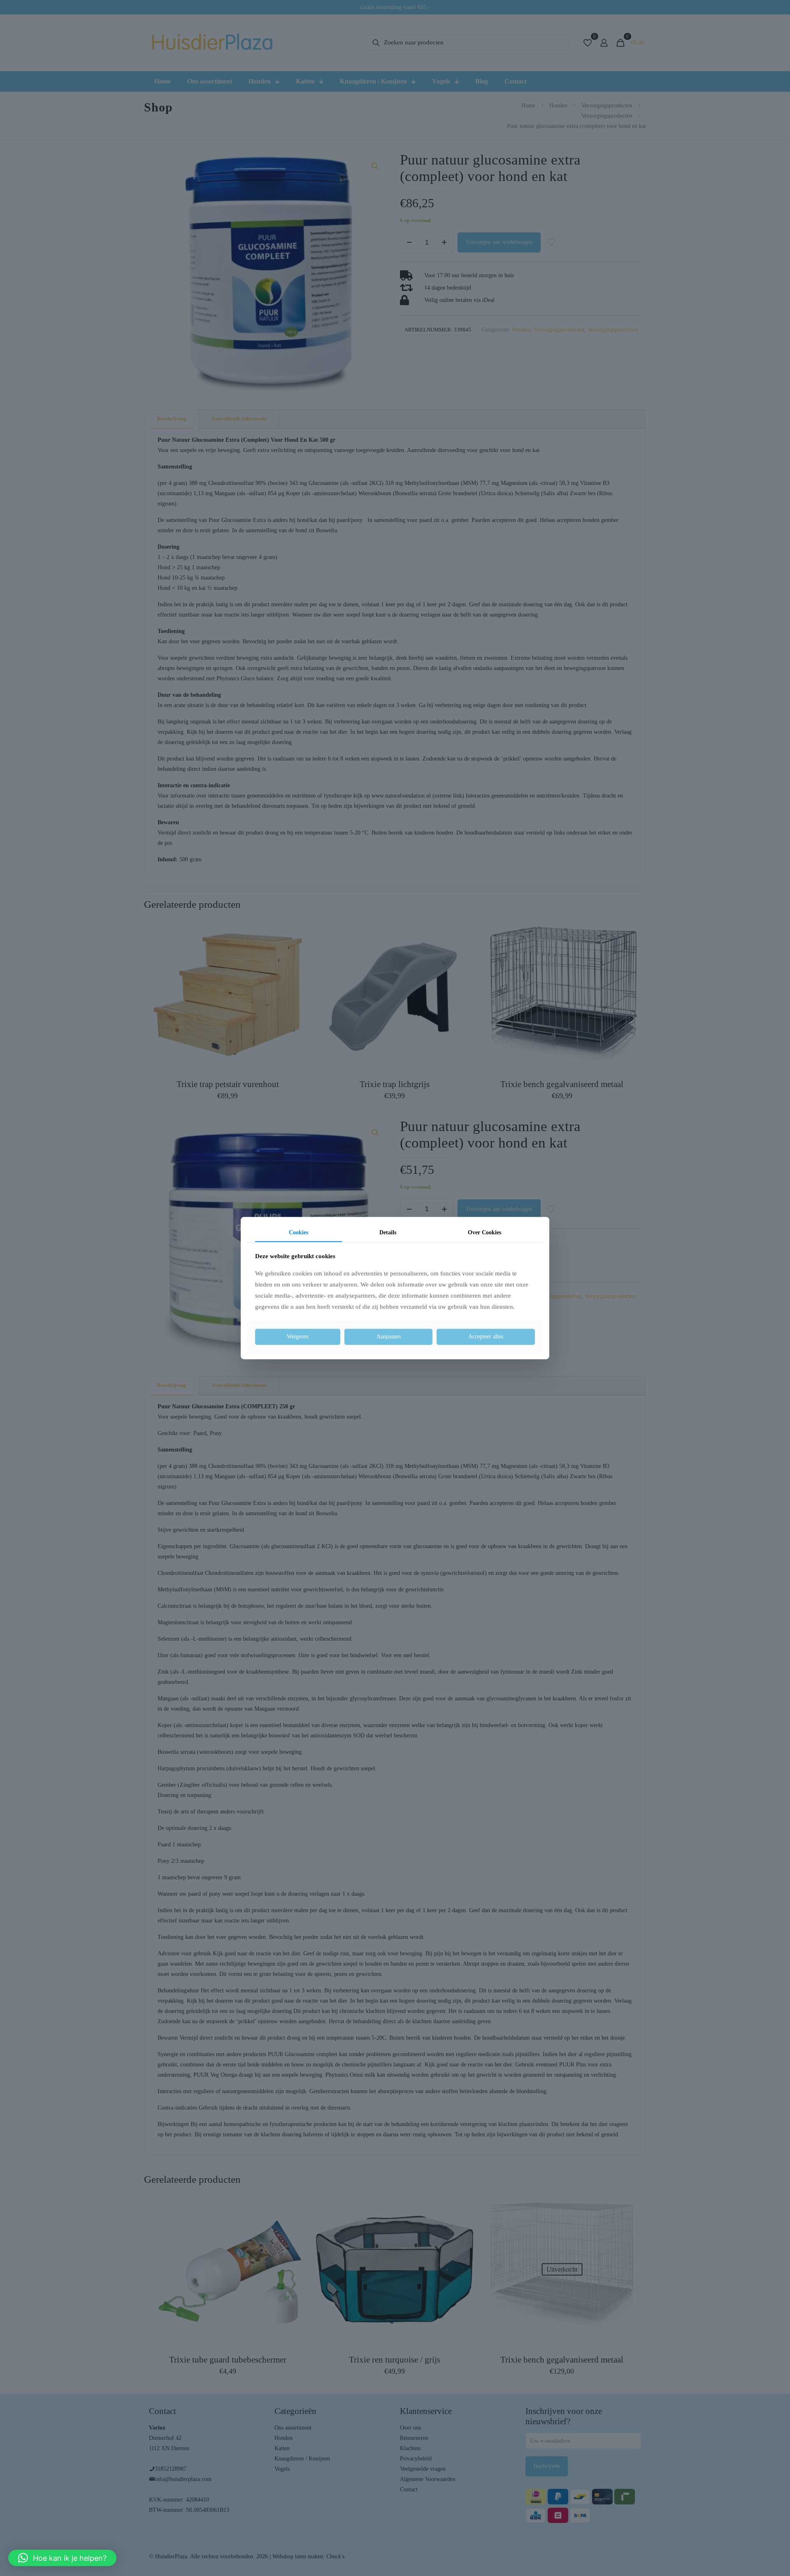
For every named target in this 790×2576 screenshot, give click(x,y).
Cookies (299, 1232)
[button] (62, 2558)
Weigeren (298, 1337)
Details (388, 1232)
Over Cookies (484, 1232)
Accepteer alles (486, 1337)
